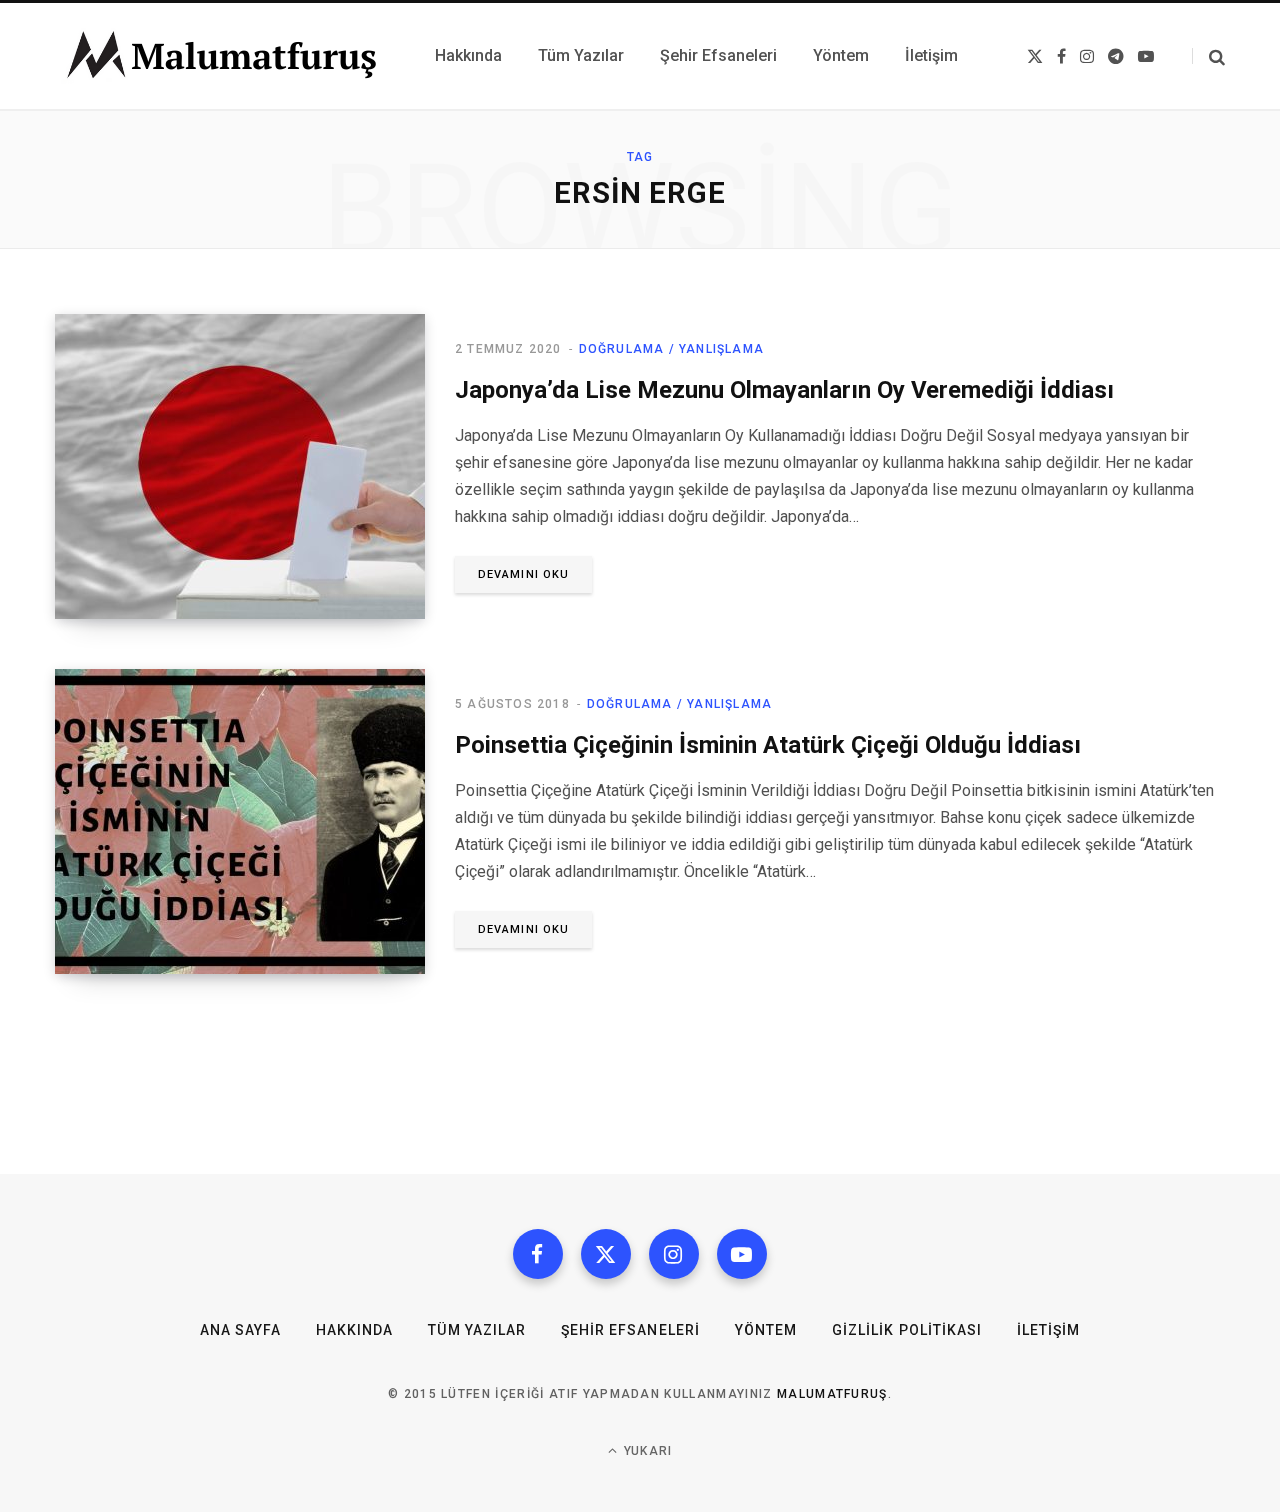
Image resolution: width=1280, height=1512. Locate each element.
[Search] (1208, 56)
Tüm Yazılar (477, 1330)
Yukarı (646, 1451)
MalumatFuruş (832, 1394)
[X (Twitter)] (606, 1254)
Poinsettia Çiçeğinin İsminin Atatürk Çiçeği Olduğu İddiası (768, 745)
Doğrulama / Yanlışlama (671, 349)
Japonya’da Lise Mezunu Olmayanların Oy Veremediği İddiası (784, 390)
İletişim (1048, 1330)
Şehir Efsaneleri (630, 1330)
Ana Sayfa (240, 1330)
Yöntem (766, 1330)
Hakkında (354, 1330)
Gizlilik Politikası (907, 1330)
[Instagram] (674, 1254)
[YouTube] (742, 1254)
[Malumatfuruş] (221, 56)
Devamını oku (523, 574)
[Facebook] (538, 1254)
